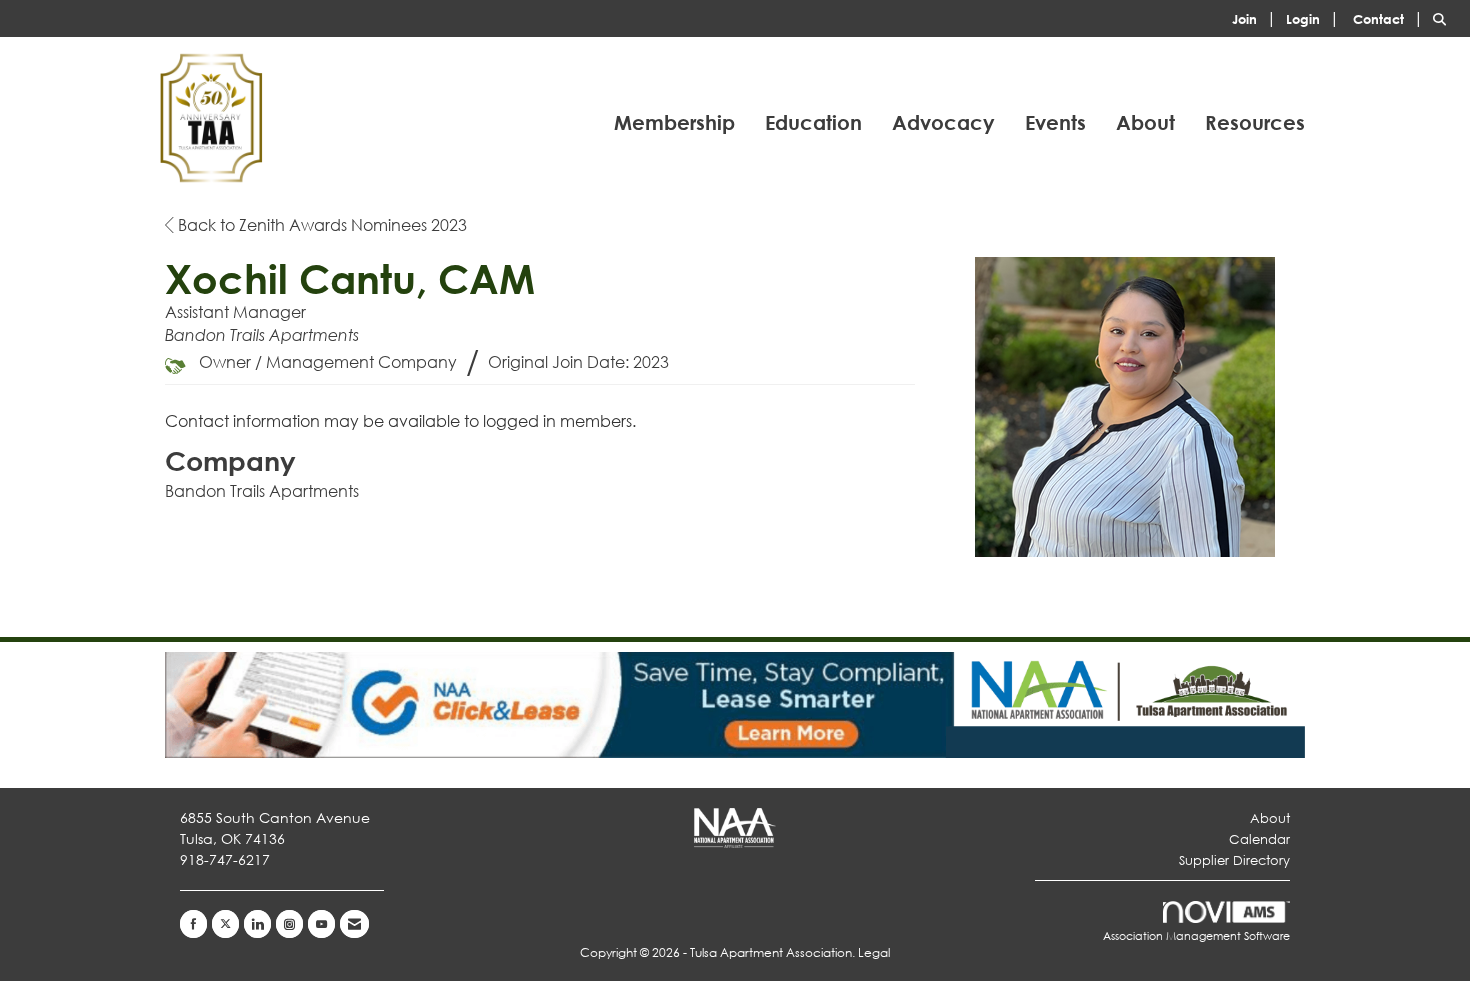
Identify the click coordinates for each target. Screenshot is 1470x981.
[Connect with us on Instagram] (289, 924)
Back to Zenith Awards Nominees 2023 (320, 224)
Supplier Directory (1234, 860)
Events (1055, 122)
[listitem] (1257, 17)
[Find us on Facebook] (193, 924)
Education (813, 122)
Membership (674, 122)
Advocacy (943, 122)
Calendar (1259, 839)
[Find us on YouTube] (321, 924)
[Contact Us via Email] (354, 924)
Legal (874, 952)
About (1145, 122)
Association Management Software (1196, 936)
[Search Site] (1444, 17)
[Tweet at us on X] (225, 924)
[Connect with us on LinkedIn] (257, 924)
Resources (1255, 122)
